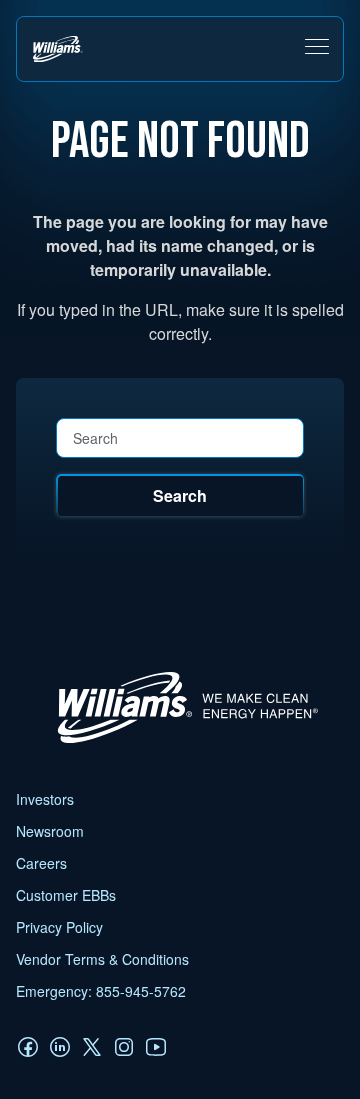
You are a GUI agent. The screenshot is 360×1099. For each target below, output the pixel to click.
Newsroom (50, 831)
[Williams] (178, 742)
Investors (45, 799)
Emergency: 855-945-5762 (101, 991)
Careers (41, 863)
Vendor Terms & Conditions (102, 959)
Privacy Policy (59, 927)
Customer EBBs (66, 895)
